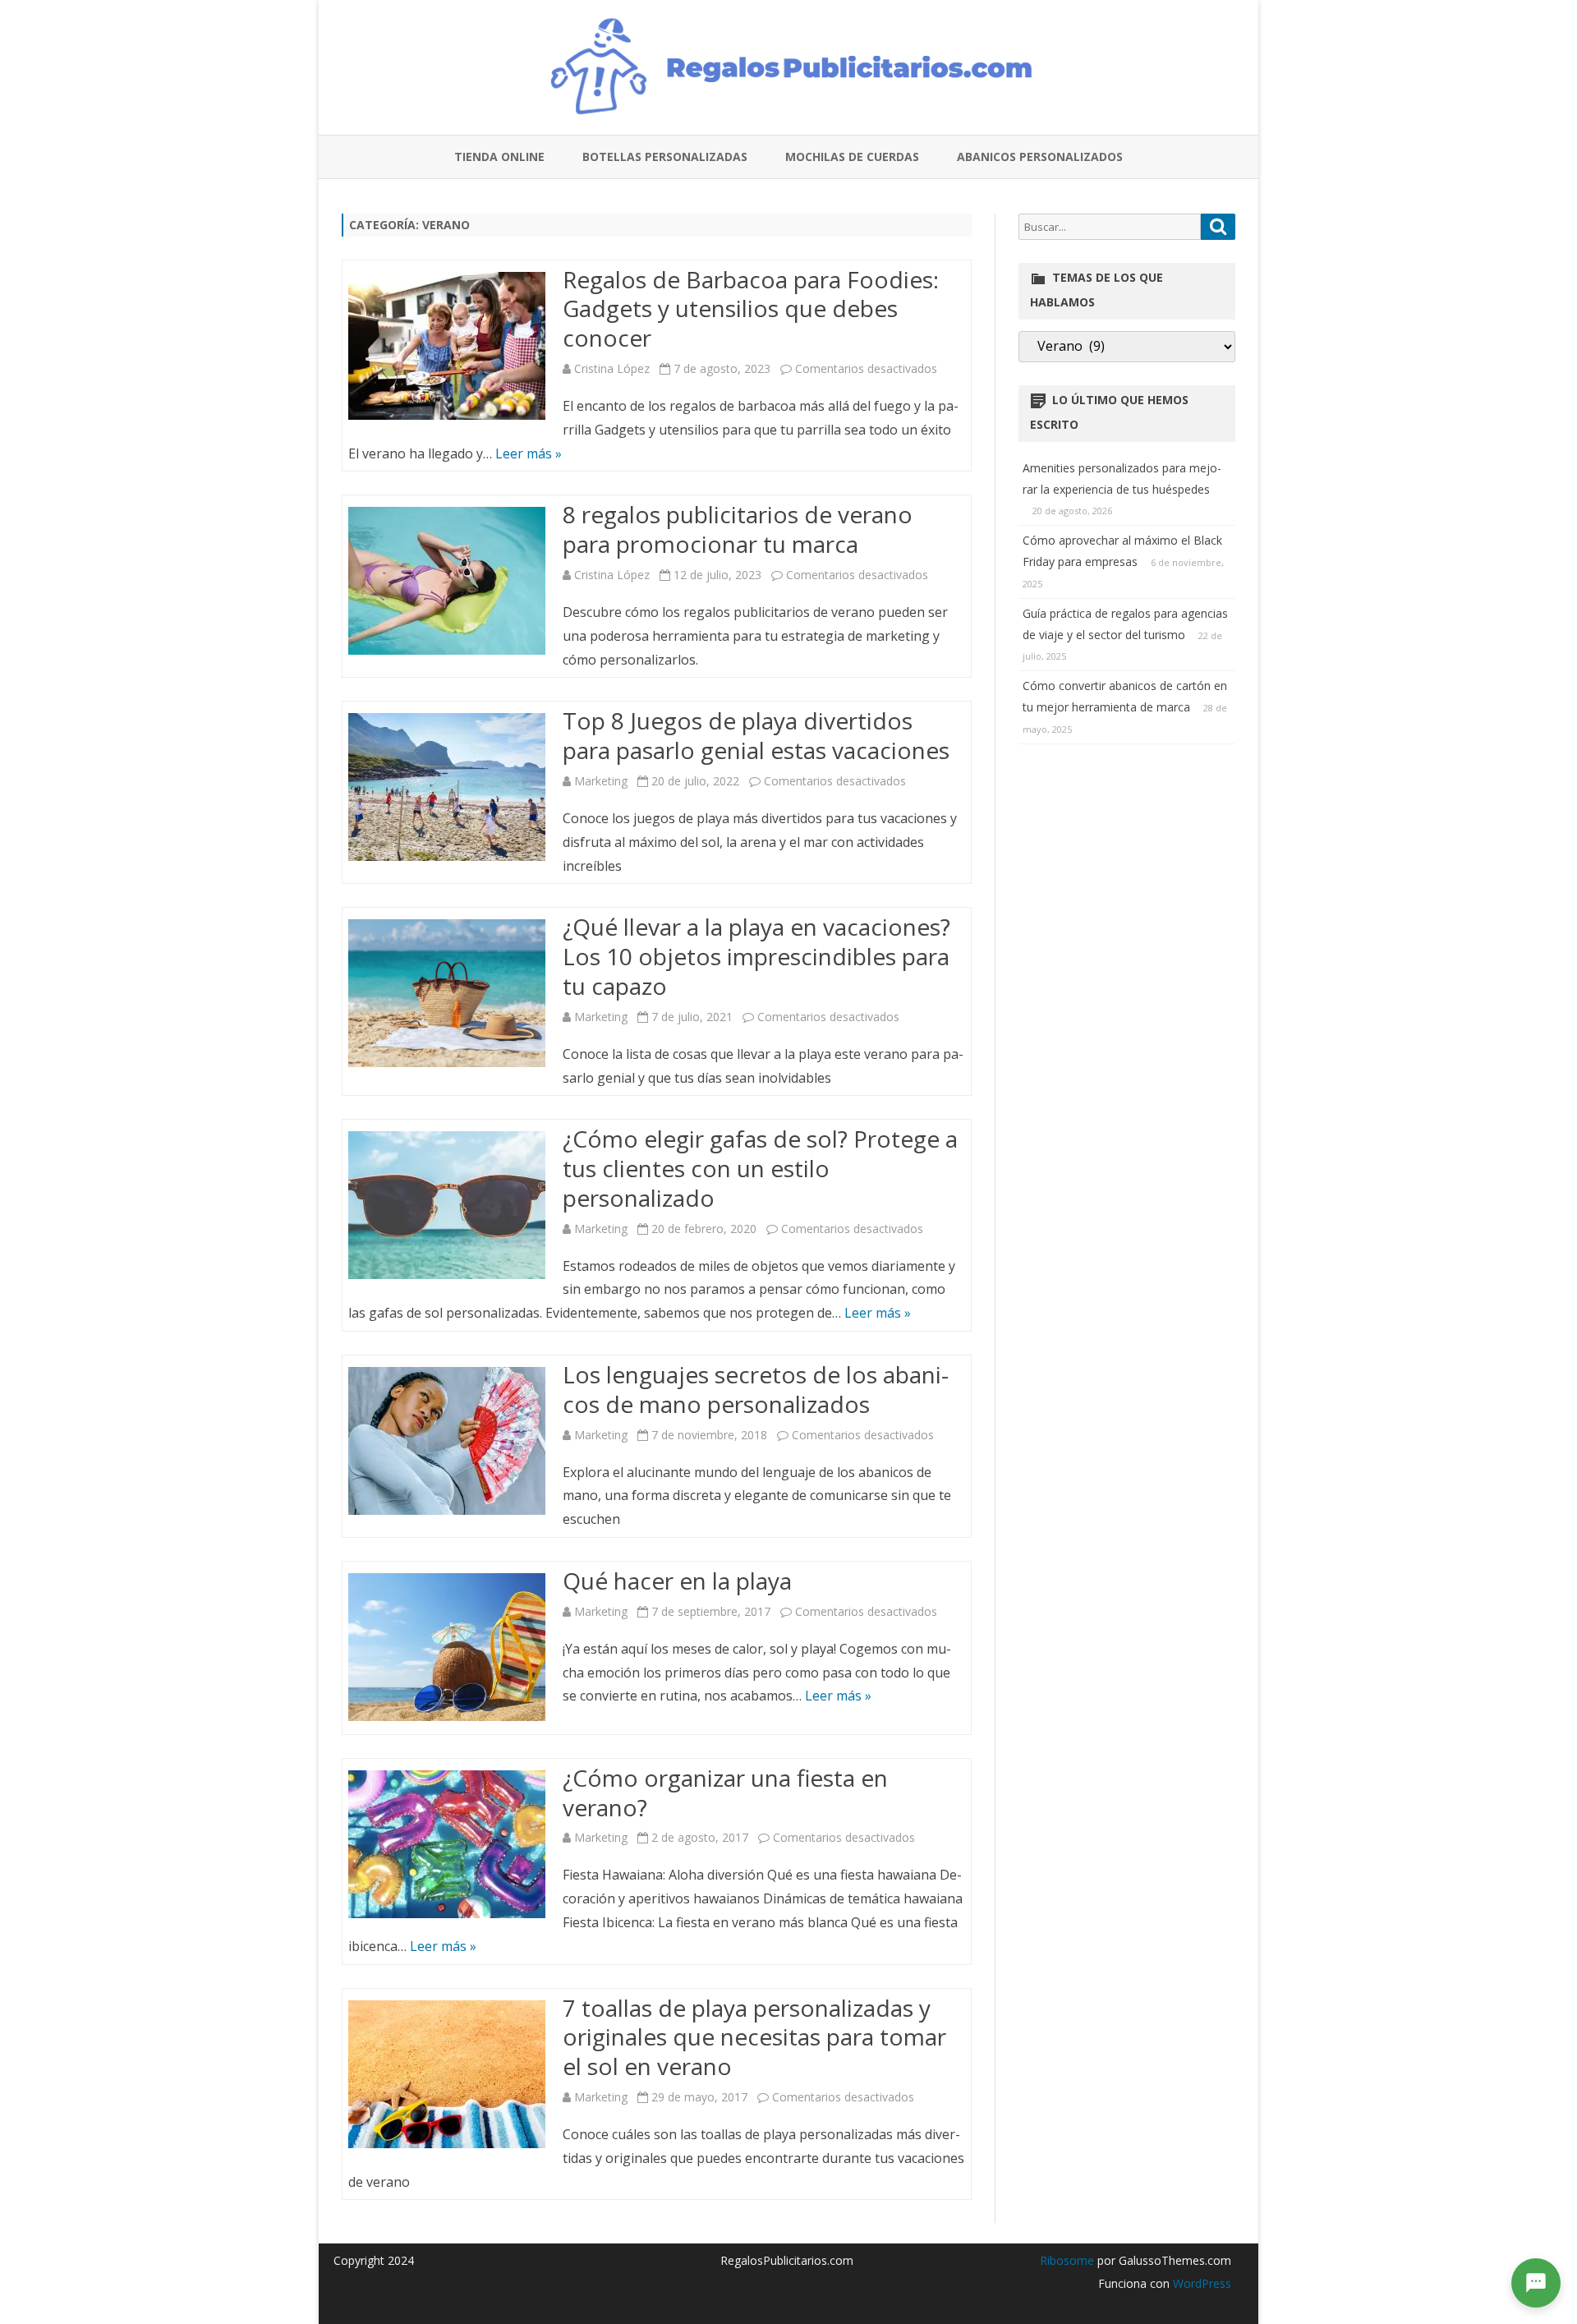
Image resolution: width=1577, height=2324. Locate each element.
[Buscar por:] (1127, 227)
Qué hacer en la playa (677, 1581)
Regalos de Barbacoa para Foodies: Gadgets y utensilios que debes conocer (751, 309)
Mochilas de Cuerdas (852, 156)
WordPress (1200, 2283)
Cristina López (612, 368)
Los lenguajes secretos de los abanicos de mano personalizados (756, 1389)
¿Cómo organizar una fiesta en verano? (725, 1792)
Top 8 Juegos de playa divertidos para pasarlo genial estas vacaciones (756, 735)
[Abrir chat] (1536, 2283)
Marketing (601, 781)
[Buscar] (1218, 227)
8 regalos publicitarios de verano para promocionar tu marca (738, 529)
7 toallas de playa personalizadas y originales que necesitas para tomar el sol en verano (754, 2037)
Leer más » (529, 453)
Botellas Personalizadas (665, 156)
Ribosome (1067, 2260)
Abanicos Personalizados (1040, 156)
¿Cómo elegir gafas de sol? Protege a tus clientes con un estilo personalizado (760, 1168)
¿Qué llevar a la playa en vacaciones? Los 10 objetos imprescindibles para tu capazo (756, 956)
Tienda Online (499, 156)
